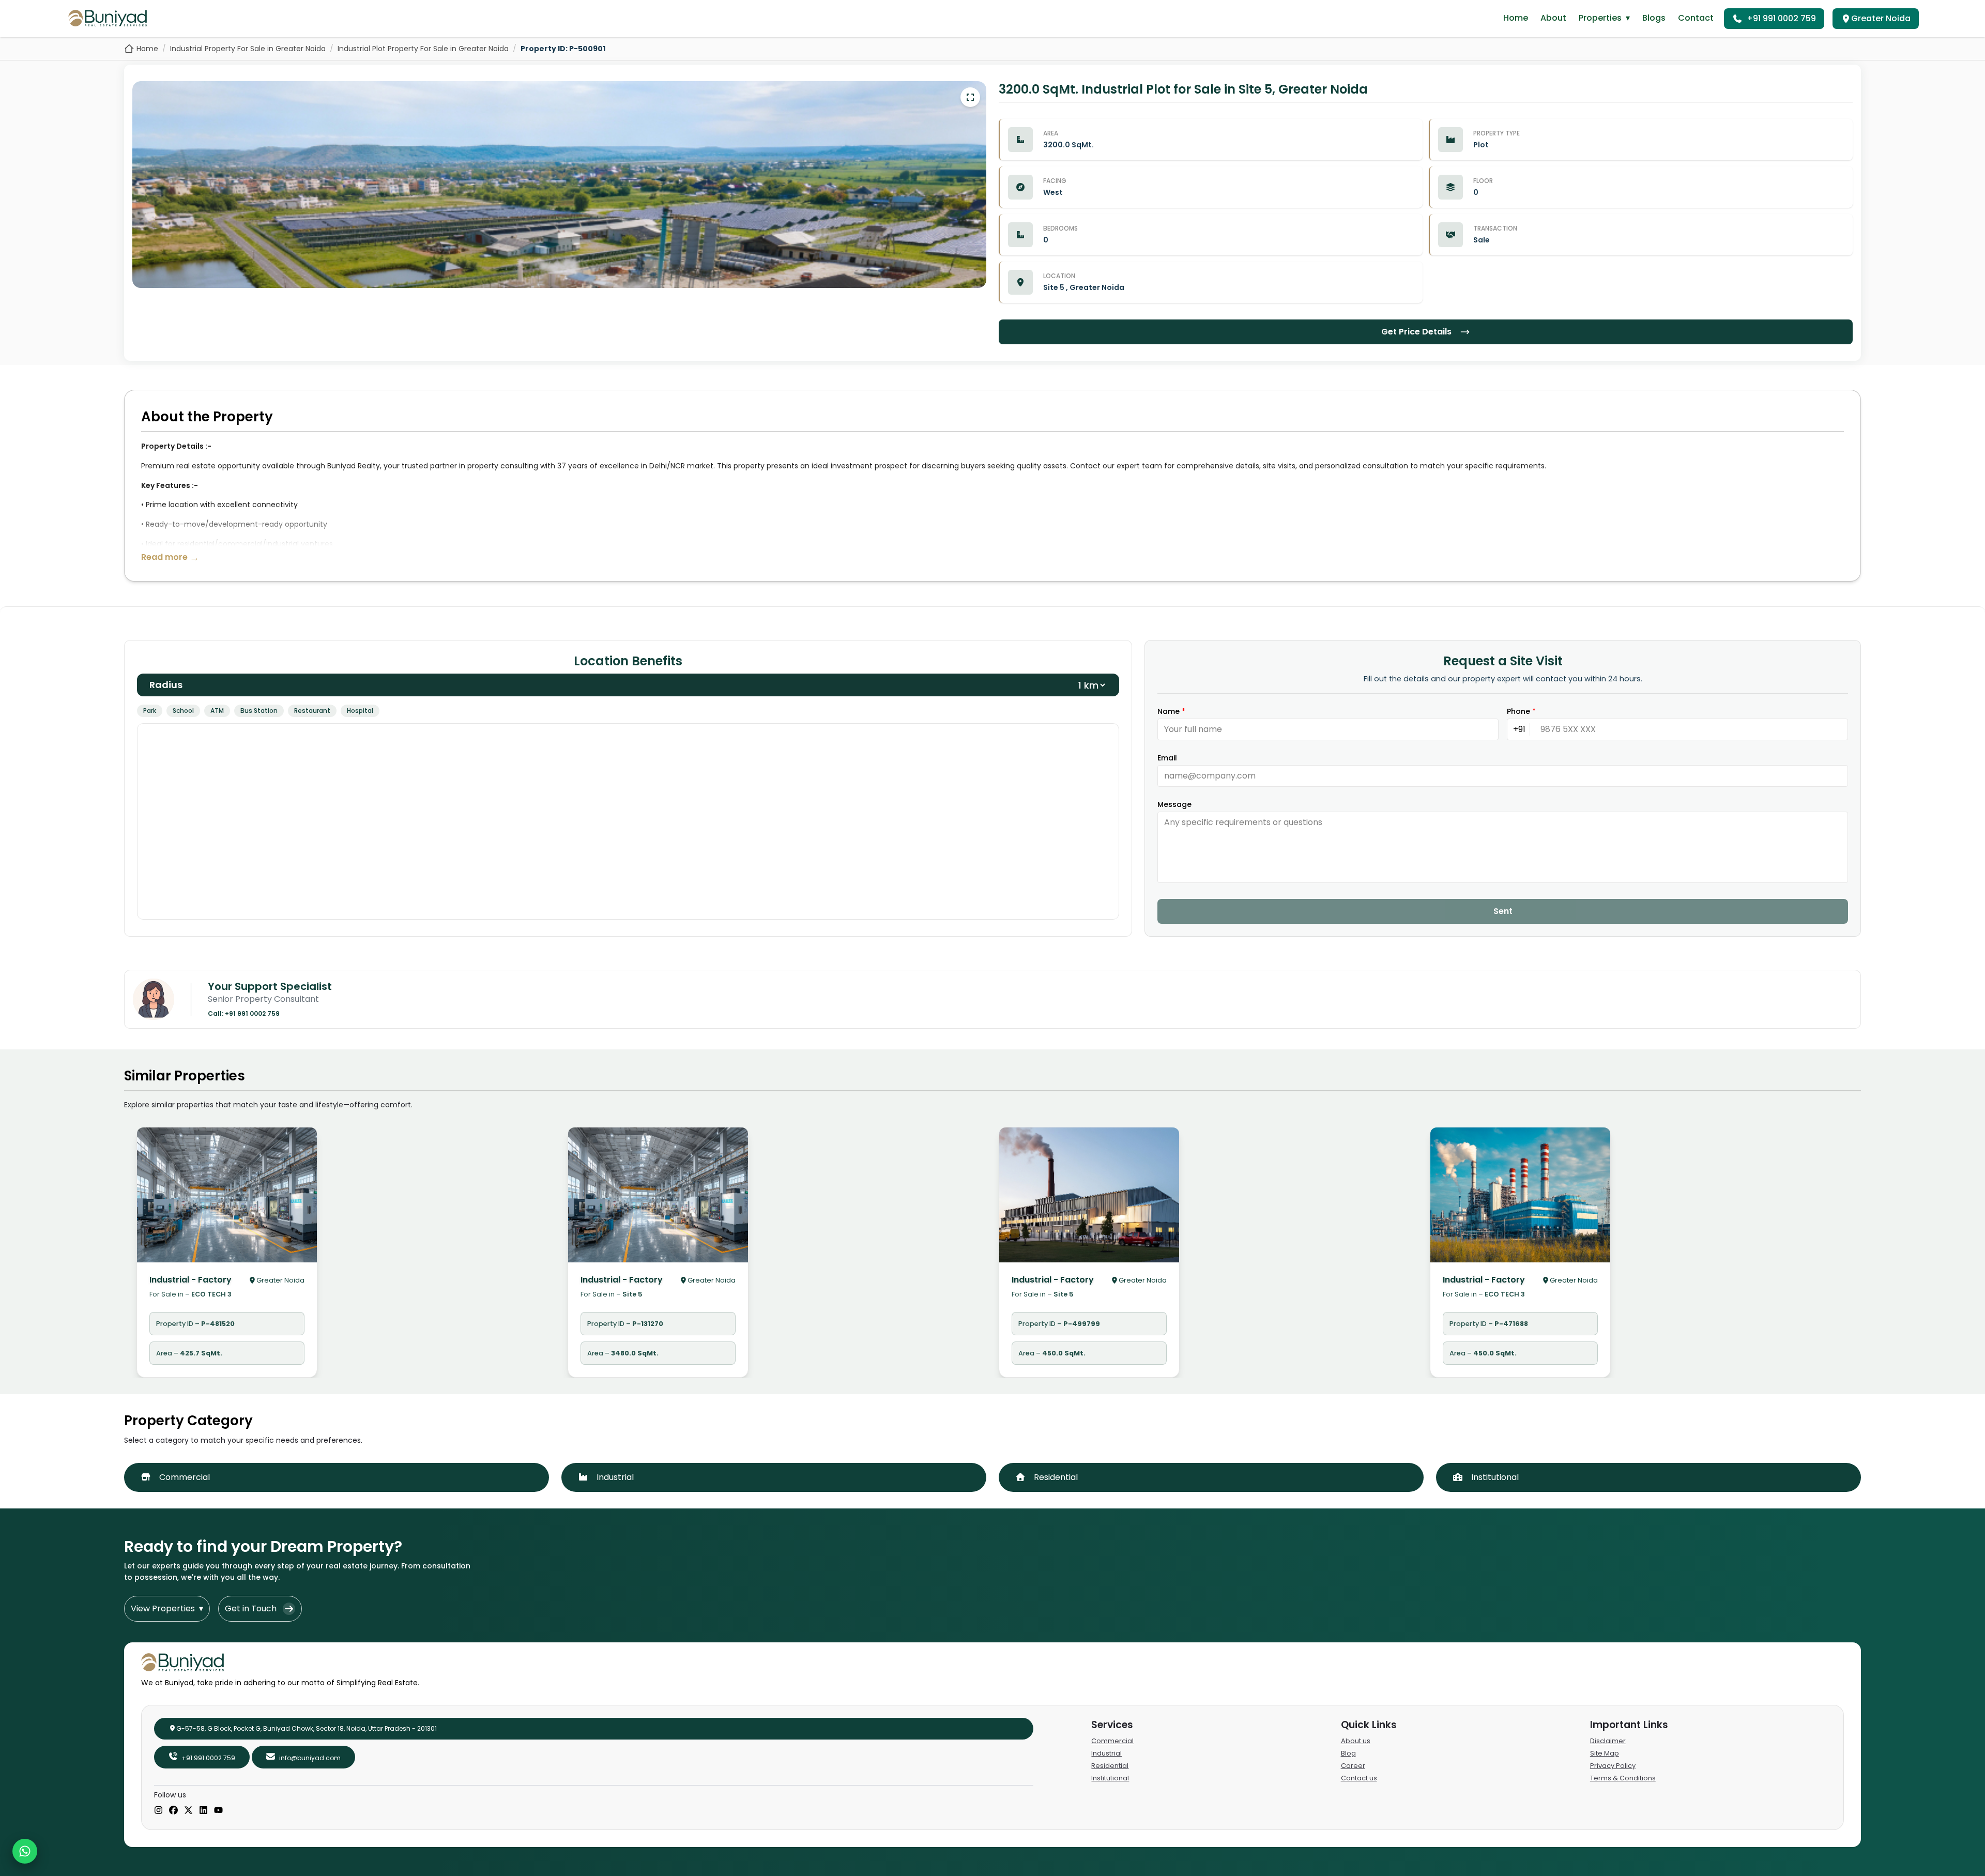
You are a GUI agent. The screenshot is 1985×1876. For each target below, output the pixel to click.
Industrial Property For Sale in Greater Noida (248, 49)
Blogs (1654, 18)
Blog (1348, 1753)
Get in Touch (251, 1608)
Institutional (1110, 1778)
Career (1353, 1766)
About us (1356, 1741)
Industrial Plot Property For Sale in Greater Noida (423, 49)
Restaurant (312, 711)
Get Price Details (1416, 332)
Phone (1521, 711)
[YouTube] (218, 1811)
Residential (1110, 1766)
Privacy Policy (1613, 1766)
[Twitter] (188, 1811)
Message (1174, 804)
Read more (170, 557)
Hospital (360, 711)
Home (1516, 18)
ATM (217, 711)
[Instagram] (158, 1811)
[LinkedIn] (203, 1811)
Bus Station (259, 711)
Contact (1696, 18)
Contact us (1359, 1778)
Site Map (1605, 1753)
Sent (1503, 911)
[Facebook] (173, 1811)
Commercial (1112, 1741)
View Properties (167, 1608)
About (1553, 18)
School (183, 711)
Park (150, 711)
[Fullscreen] (970, 97)
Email (1167, 758)
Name (1171, 711)
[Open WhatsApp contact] (25, 1851)
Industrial (1106, 1753)
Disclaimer (1608, 1741)
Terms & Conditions (1623, 1778)
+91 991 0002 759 (1781, 18)
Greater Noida (1881, 18)
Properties (1604, 18)
